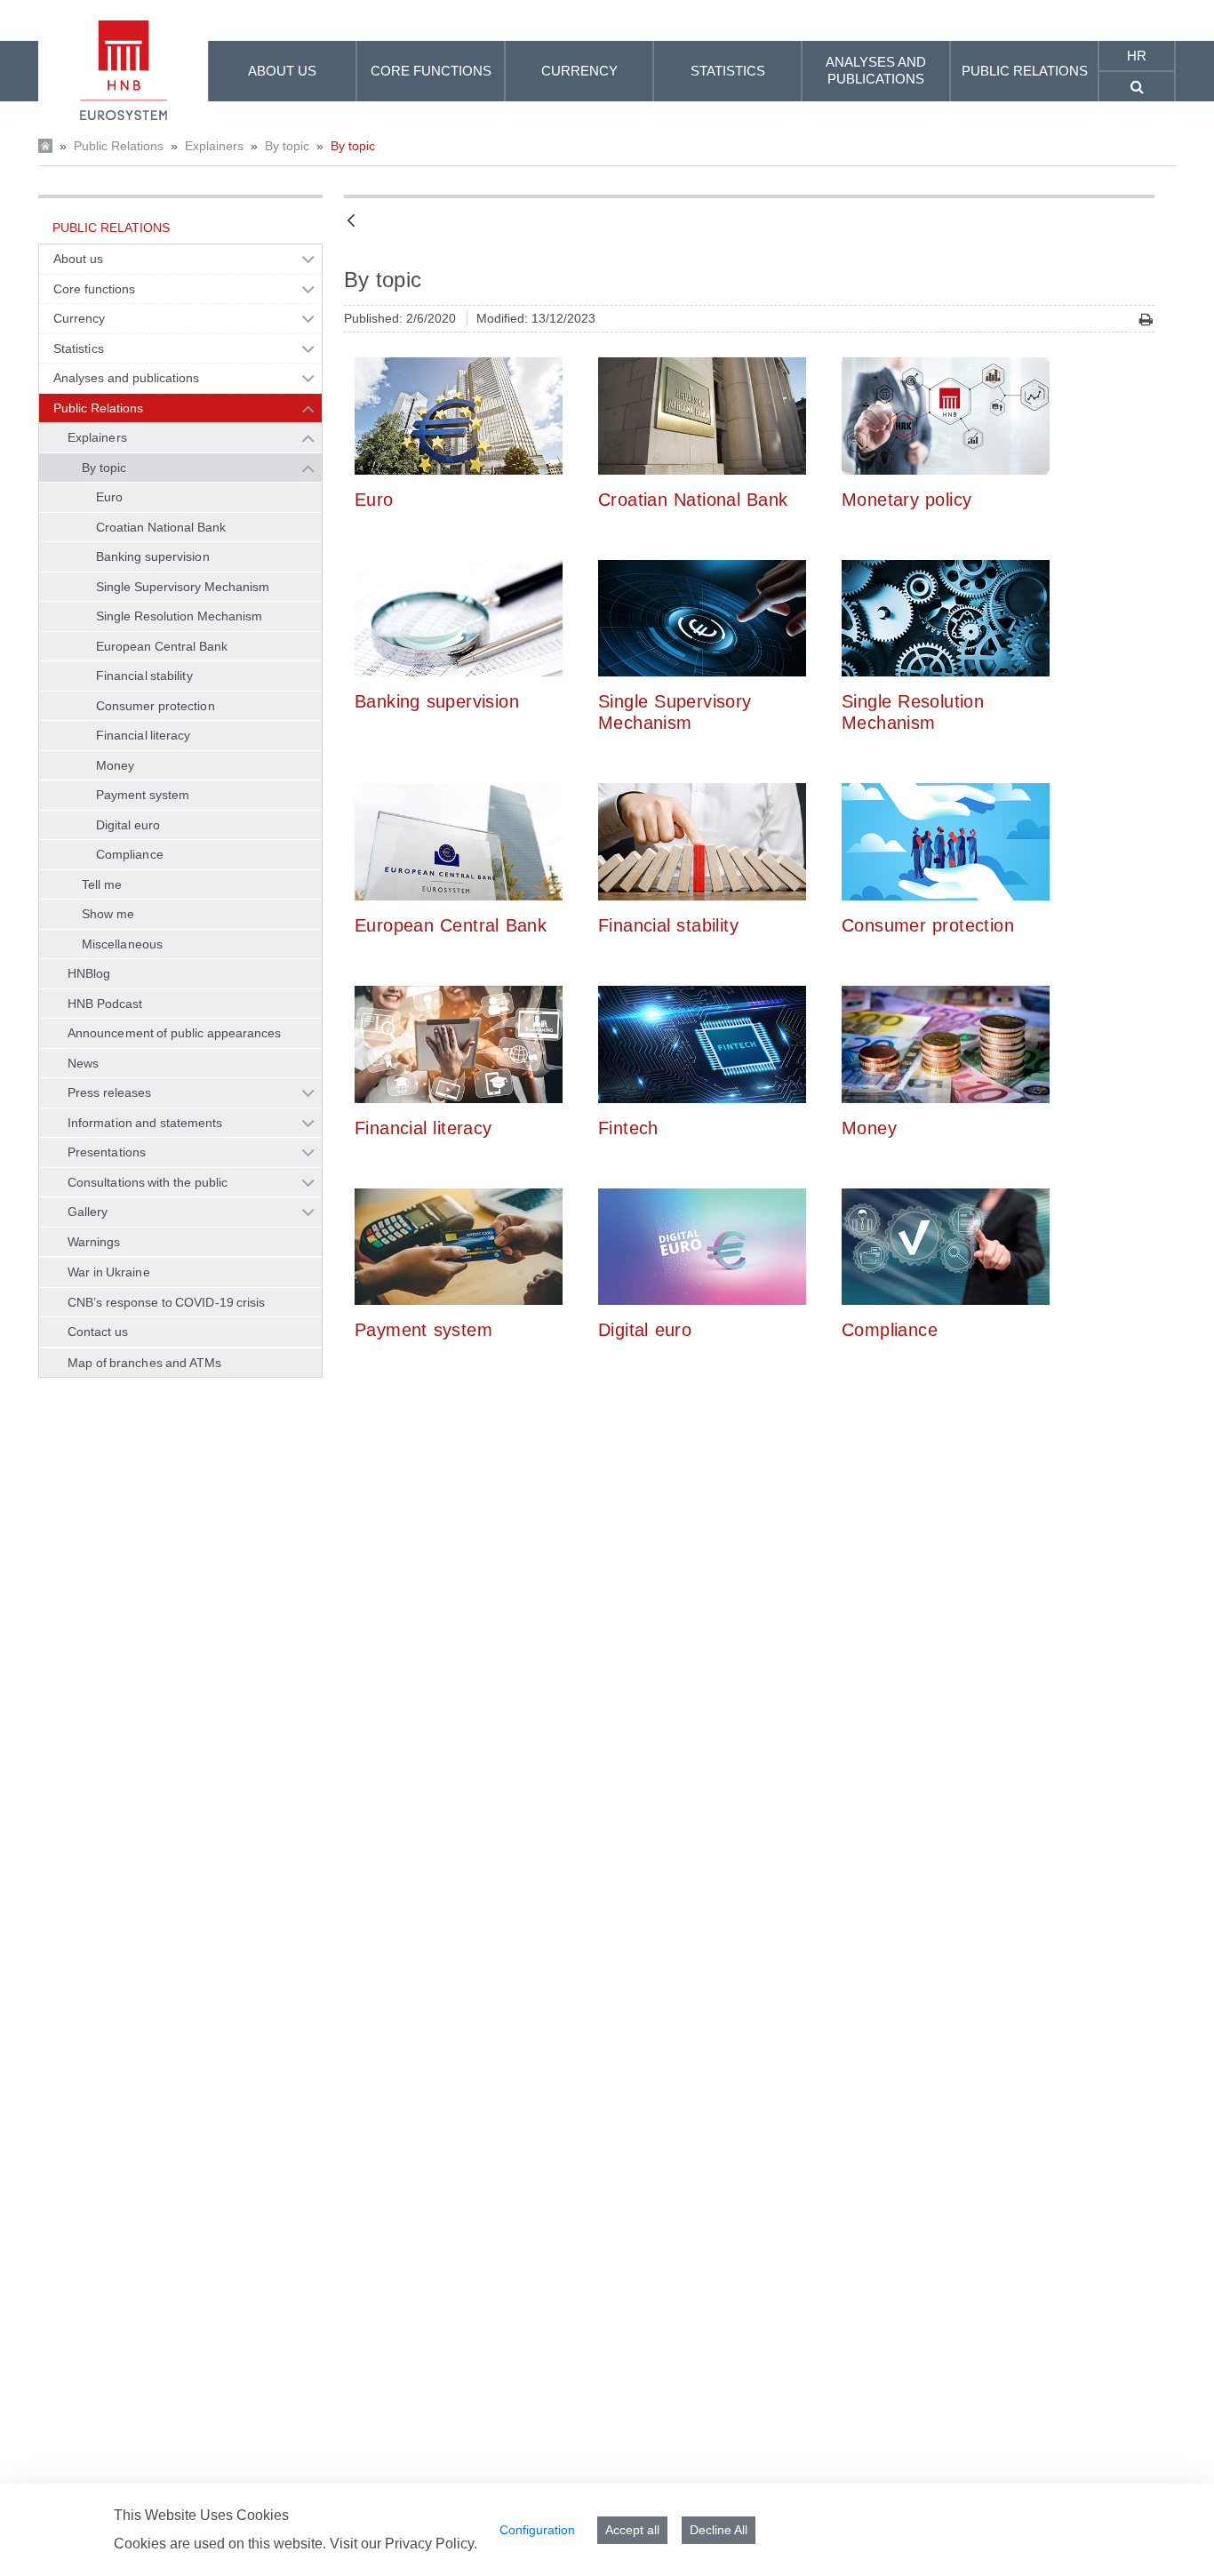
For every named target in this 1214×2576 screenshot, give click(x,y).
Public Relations (119, 146)
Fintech (628, 1128)
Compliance (130, 854)
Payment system (143, 795)
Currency (80, 318)
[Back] (351, 222)
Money (115, 765)
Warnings (94, 1242)
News (83, 1063)
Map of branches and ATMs (144, 1363)
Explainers (214, 146)
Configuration (537, 2530)
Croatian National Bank (161, 527)
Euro (109, 497)
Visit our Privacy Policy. (403, 2544)
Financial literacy (144, 735)
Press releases (109, 1092)
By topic (287, 146)
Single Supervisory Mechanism (183, 587)
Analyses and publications (126, 378)
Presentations (107, 1152)
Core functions (94, 289)
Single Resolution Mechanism (180, 616)
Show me (108, 914)
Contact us (98, 1332)
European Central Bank (162, 646)
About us (78, 259)
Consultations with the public (148, 1182)
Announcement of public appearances (174, 1033)
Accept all (632, 2530)
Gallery (88, 1212)
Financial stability (144, 676)
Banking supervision (153, 556)
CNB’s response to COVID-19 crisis (167, 1302)
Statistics (79, 348)
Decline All (719, 2530)
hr (1137, 56)
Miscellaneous (122, 944)
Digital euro (128, 825)
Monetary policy (907, 500)
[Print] (1146, 320)
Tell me (102, 884)
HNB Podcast (105, 1004)
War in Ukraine (109, 1272)
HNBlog (89, 973)
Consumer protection (156, 706)
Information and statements (145, 1123)
